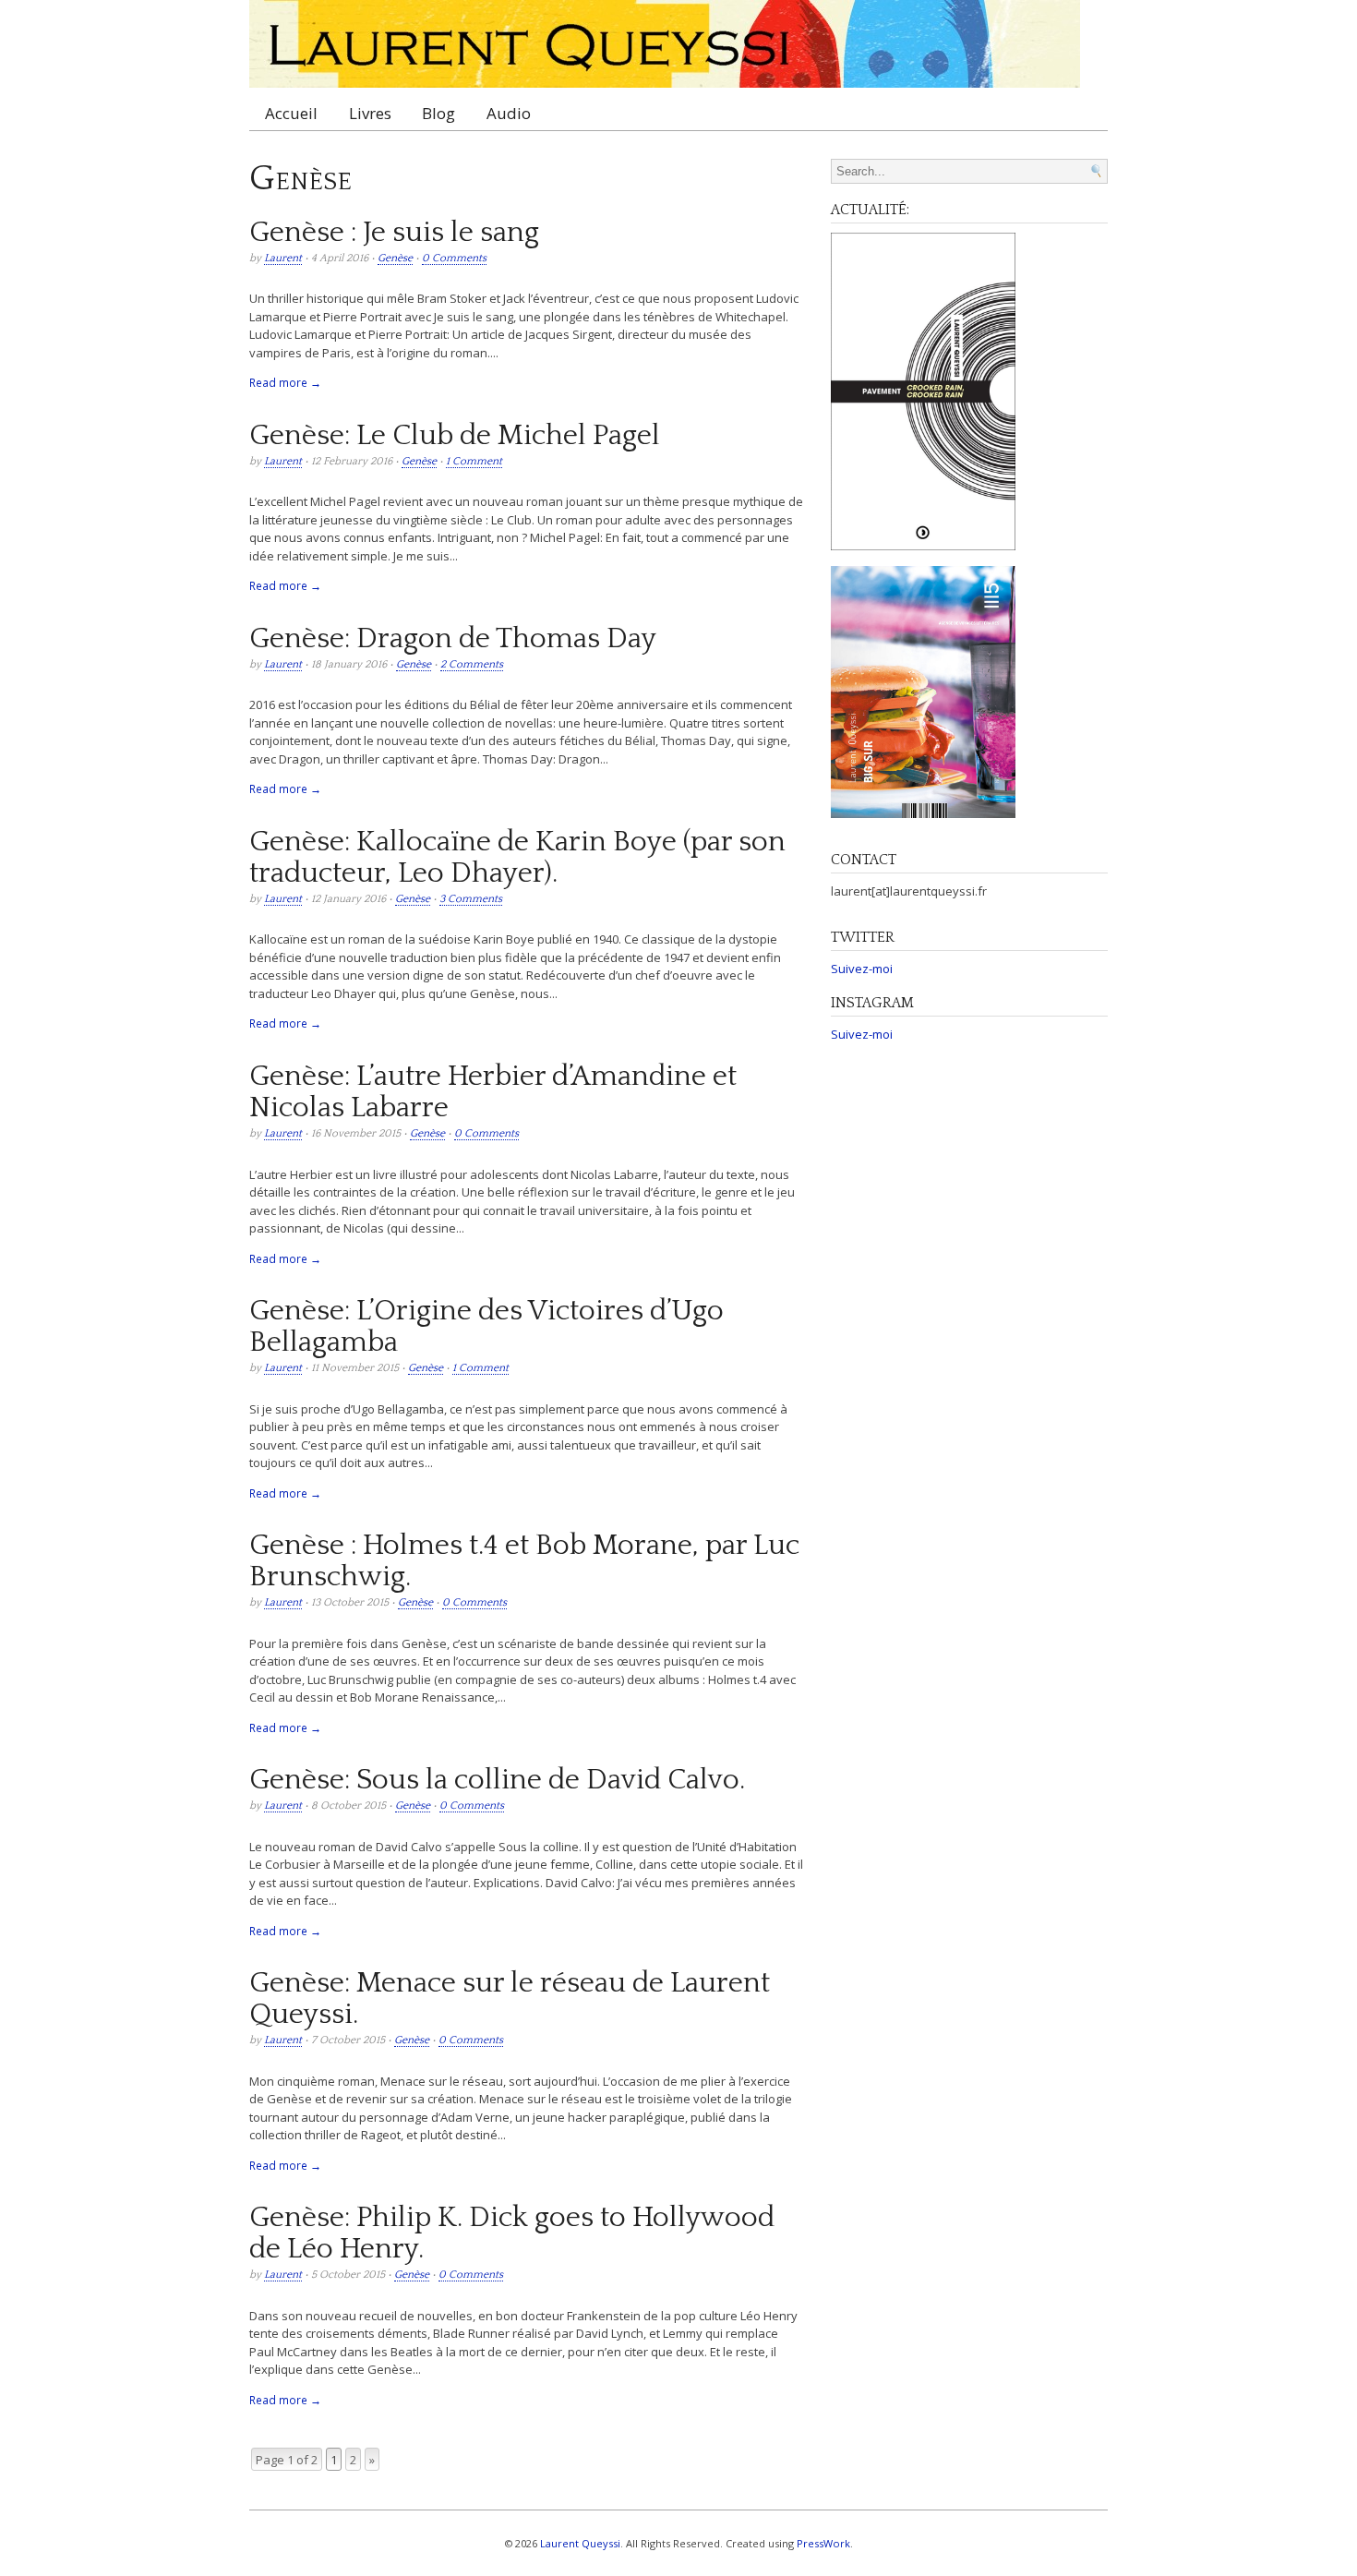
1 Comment (474, 461)
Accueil (291, 113)
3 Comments (471, 899)
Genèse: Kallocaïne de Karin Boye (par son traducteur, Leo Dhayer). (517, 858)
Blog (438, 113)
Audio (509, 113)
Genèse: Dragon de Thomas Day (453, 639)
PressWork (823, 2543)
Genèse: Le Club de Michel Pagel (455, 436)
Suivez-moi (862, 969)
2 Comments (472, 664)
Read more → (285, 382)
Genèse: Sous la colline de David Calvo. (497, 1780)
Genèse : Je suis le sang (394, 233)
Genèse (395, 258)
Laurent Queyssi (580, 2543)
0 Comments (454, 258)
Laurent (283, 258)
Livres (370, 113)
